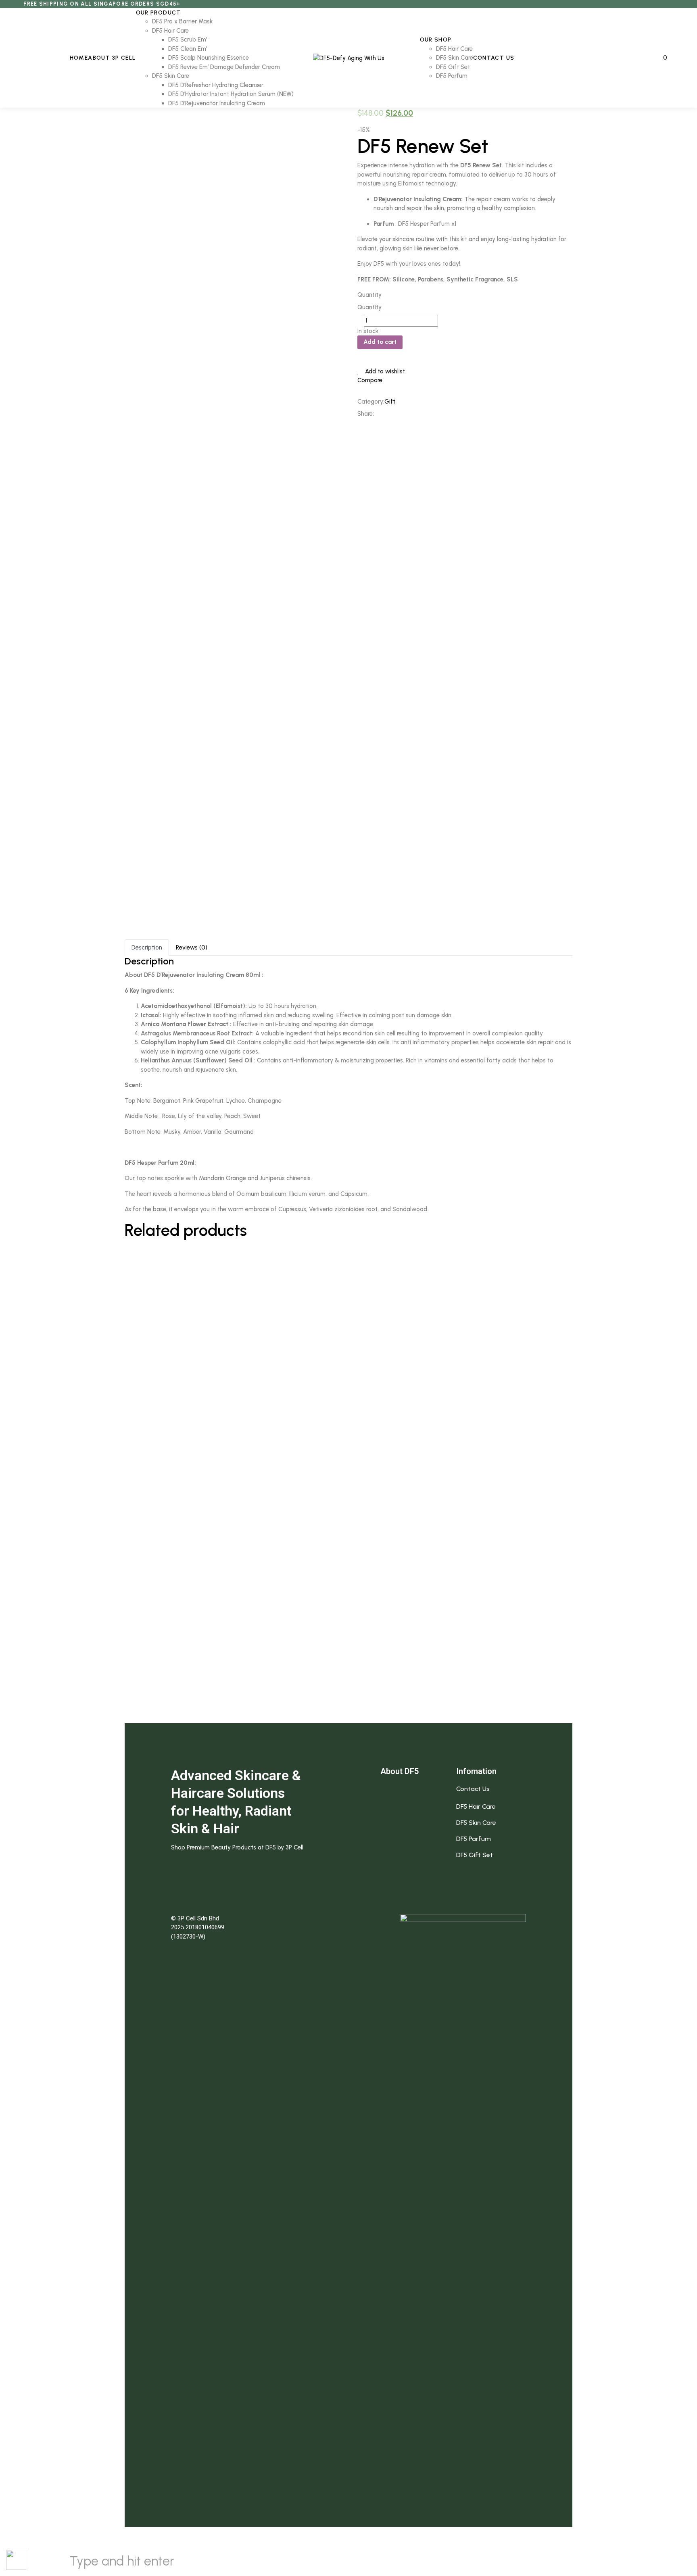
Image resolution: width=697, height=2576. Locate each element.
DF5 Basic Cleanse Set (349, 1470)
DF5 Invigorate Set (348, 1631)
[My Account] (651, 58)
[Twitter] (395, 414)
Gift (390, 402)
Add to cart (380, 342)
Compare (370, 380)
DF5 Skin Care (476, 1823)
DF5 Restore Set (349, 1390)
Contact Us (473, 1789)
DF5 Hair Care (476, 1807)
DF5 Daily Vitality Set (349, 1310)
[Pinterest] (428, 414)
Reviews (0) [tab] (192, 948)
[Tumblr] (417, 414)
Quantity (369, 295)
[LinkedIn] (406, 414)
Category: (371, 402)
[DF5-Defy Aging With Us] (349, 58)
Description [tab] (147, 948)
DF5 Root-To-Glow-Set (349, 1710)
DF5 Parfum (474, 1839)
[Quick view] (121, 1285)
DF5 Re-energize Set (349, 1550)
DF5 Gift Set (475, 1855)
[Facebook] (384, 414)
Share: (366, 414)
